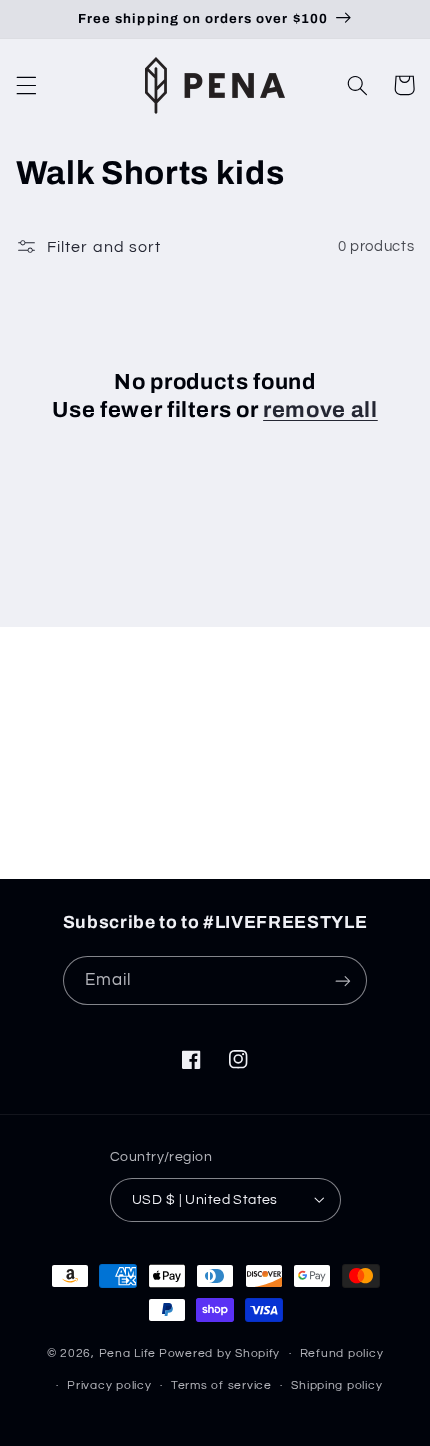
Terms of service (221, 1385)
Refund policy (342, 1353)
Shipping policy (336, 1385)
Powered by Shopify (219, 1353)
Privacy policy (109, 1385)
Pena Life (128, 1353)
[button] (26, 85)
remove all (320, 410)
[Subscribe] (366, 854)
